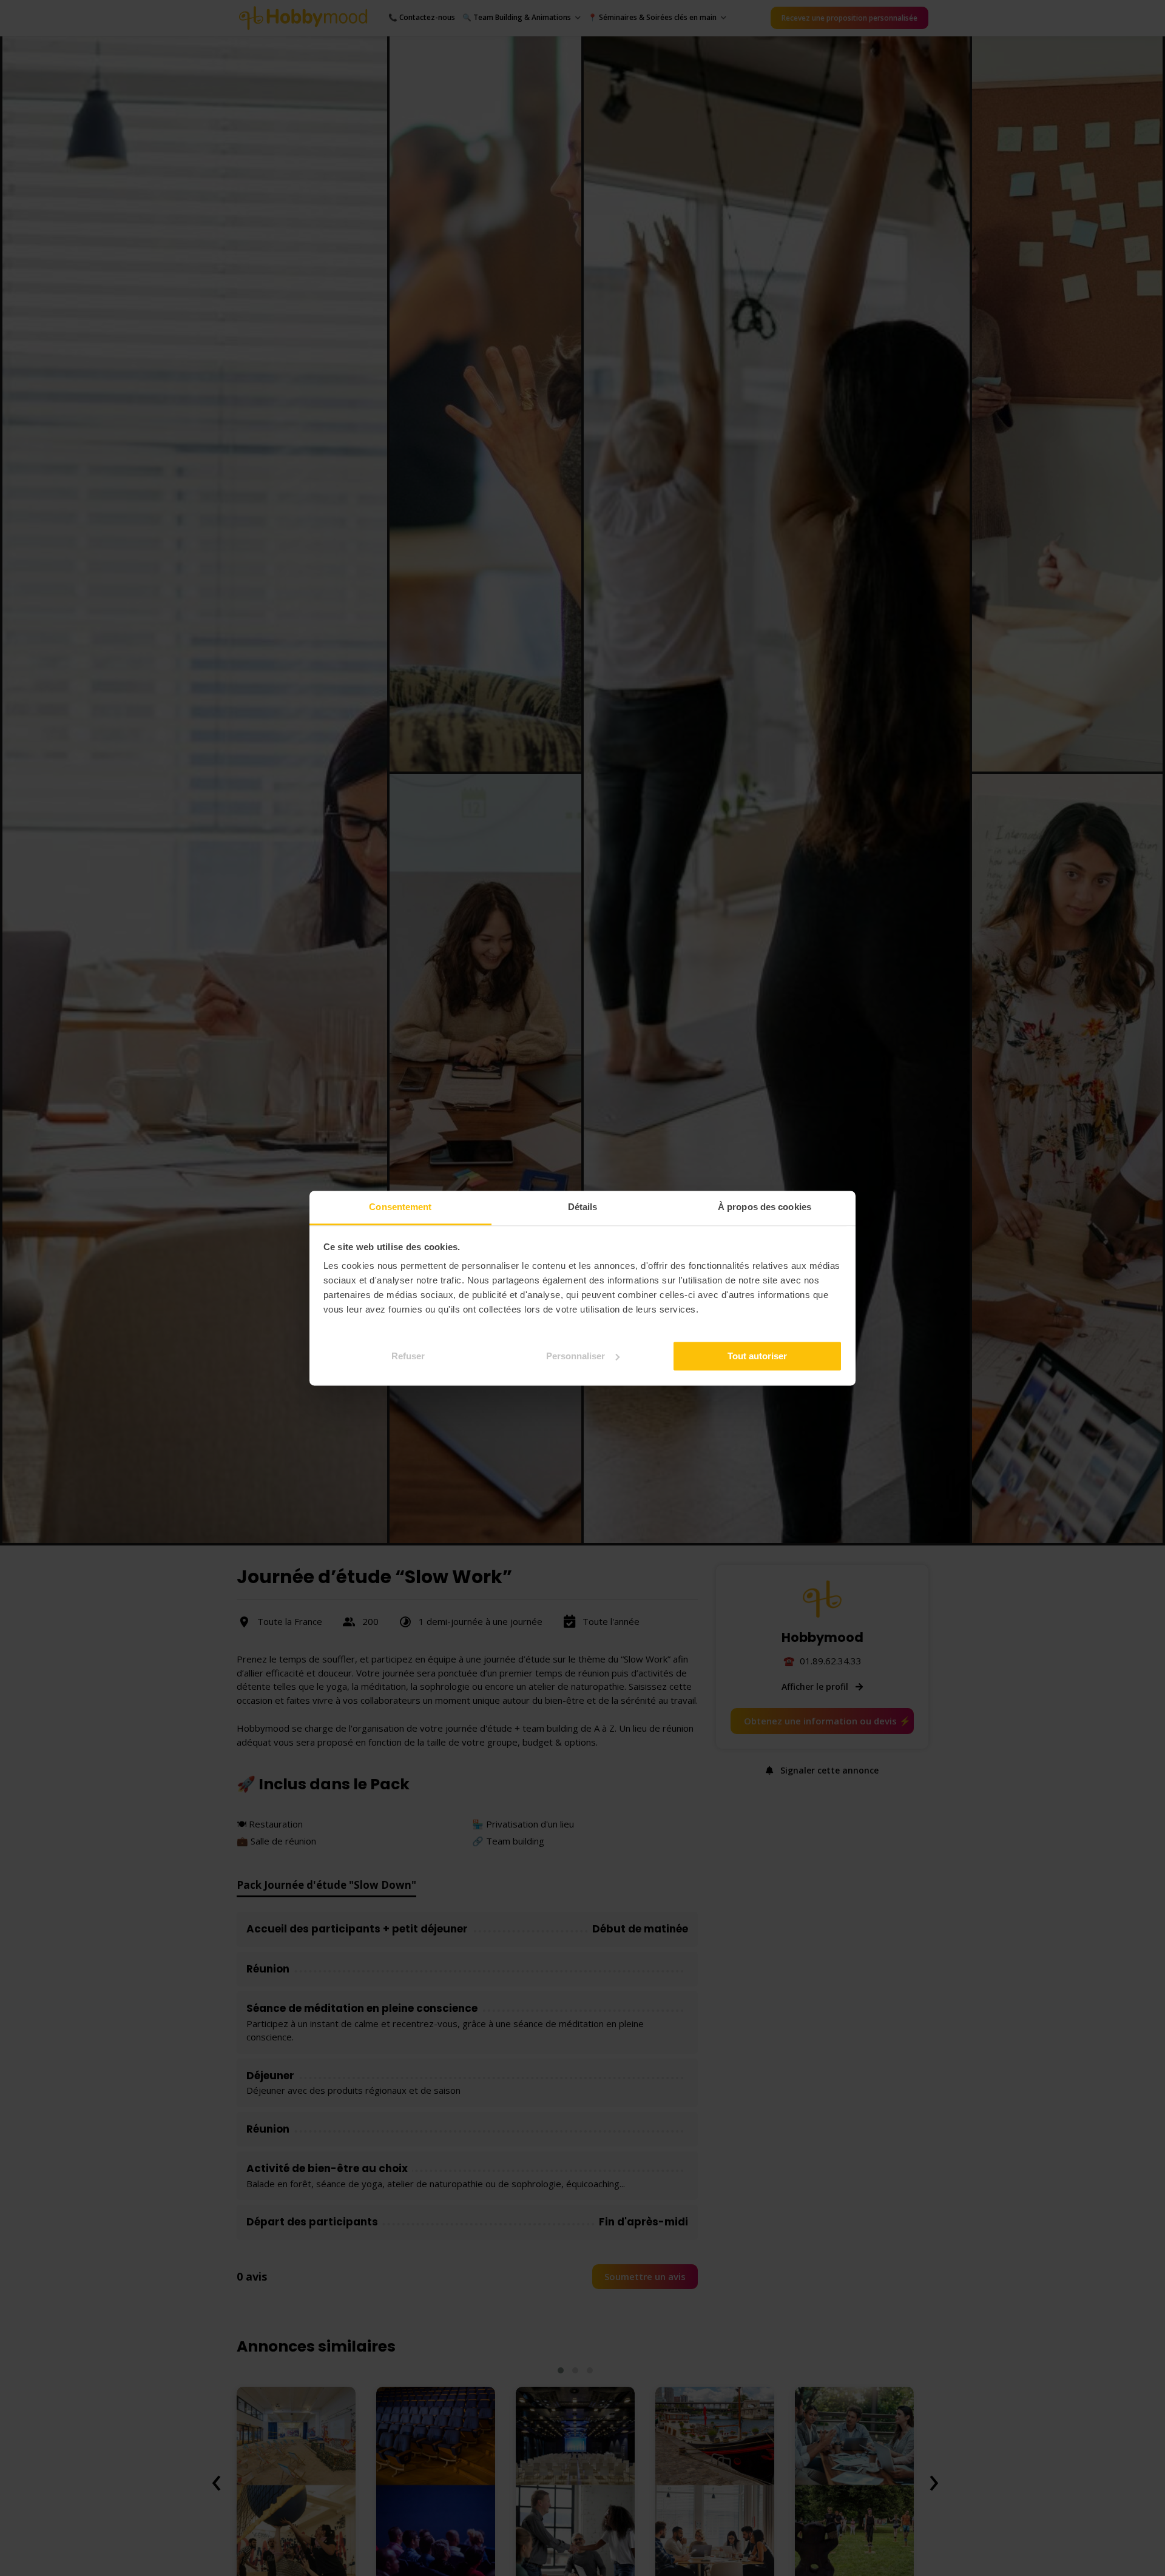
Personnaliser (576, 1355)
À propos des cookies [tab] (765, 1207)
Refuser (408, 1355)
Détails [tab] (583, 1207)
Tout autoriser (757, 1355)
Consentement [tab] (400, 1207)
